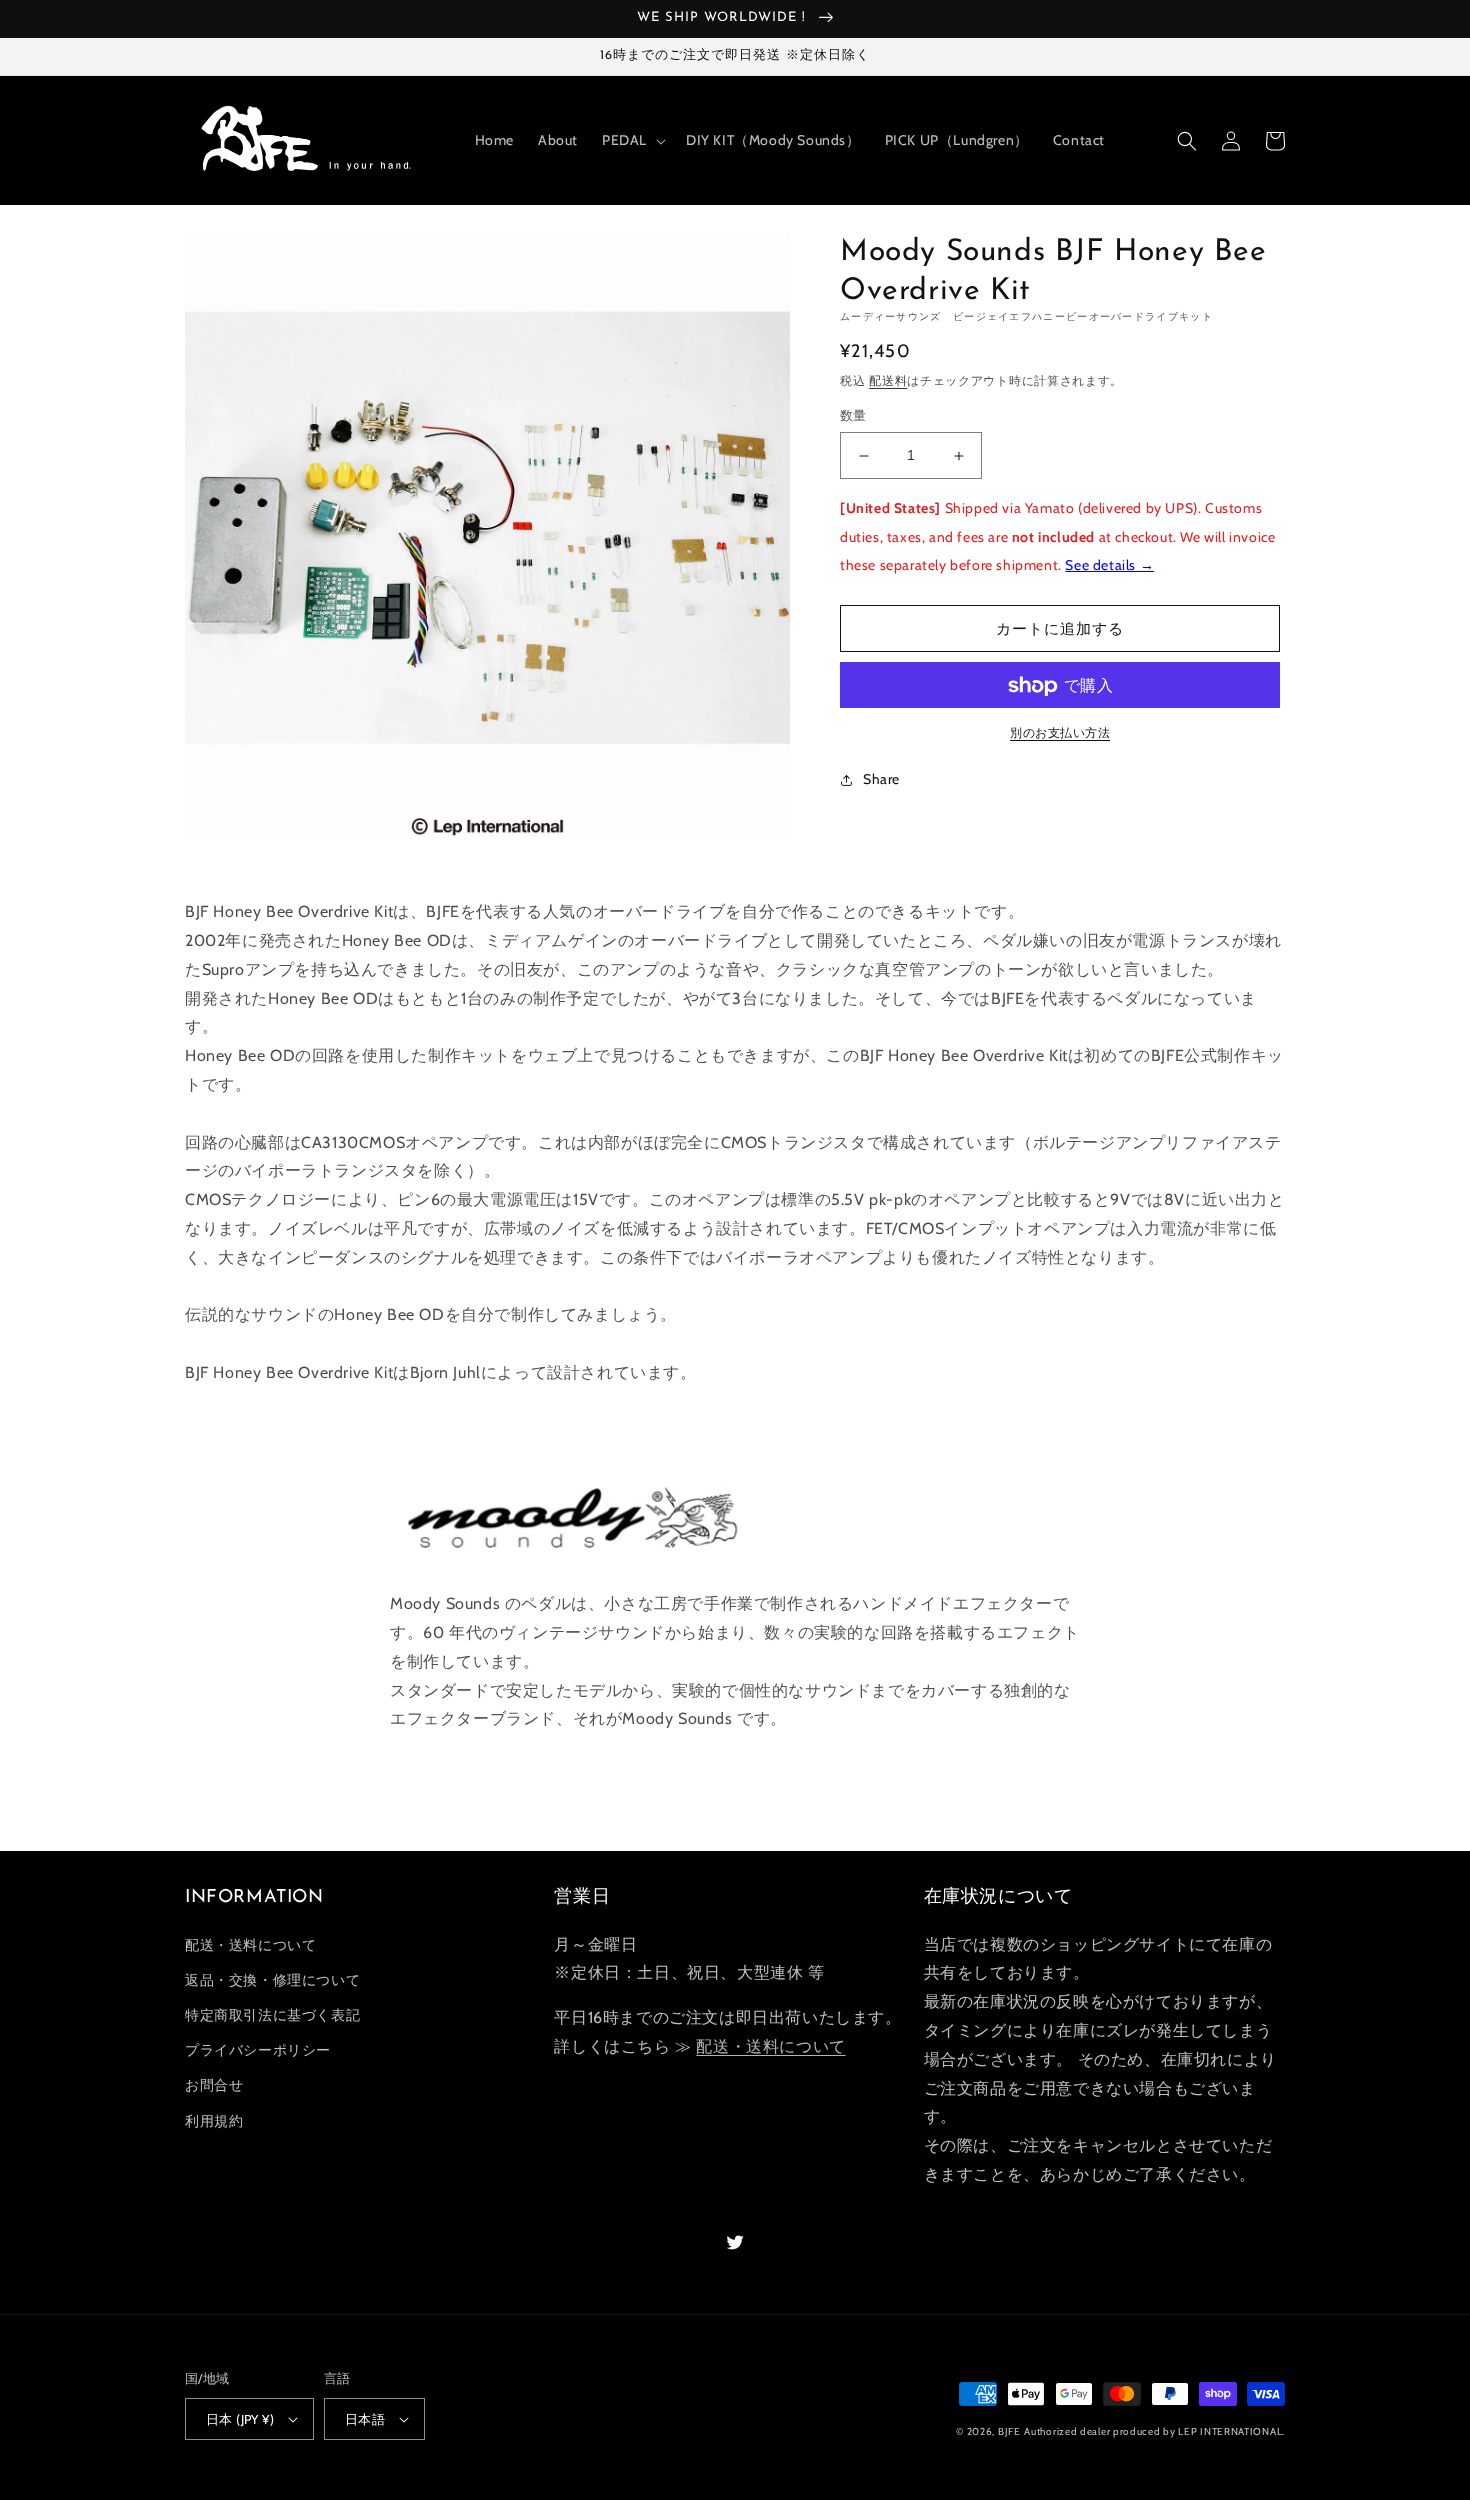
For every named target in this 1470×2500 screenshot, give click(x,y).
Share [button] (881, 780)
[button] (632, 140)
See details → (1109, 566)
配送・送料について (250, 1945)
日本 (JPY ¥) (240, 2419)
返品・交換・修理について (272, 1980)
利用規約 (214, 2121)
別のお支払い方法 (1060, 733)
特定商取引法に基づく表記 (272, 2015)
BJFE (1009, 2431)
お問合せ (214, 2085)
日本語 (365, 2419)
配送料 (888, 380)
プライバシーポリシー (258, 2050)
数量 (853, 416)
